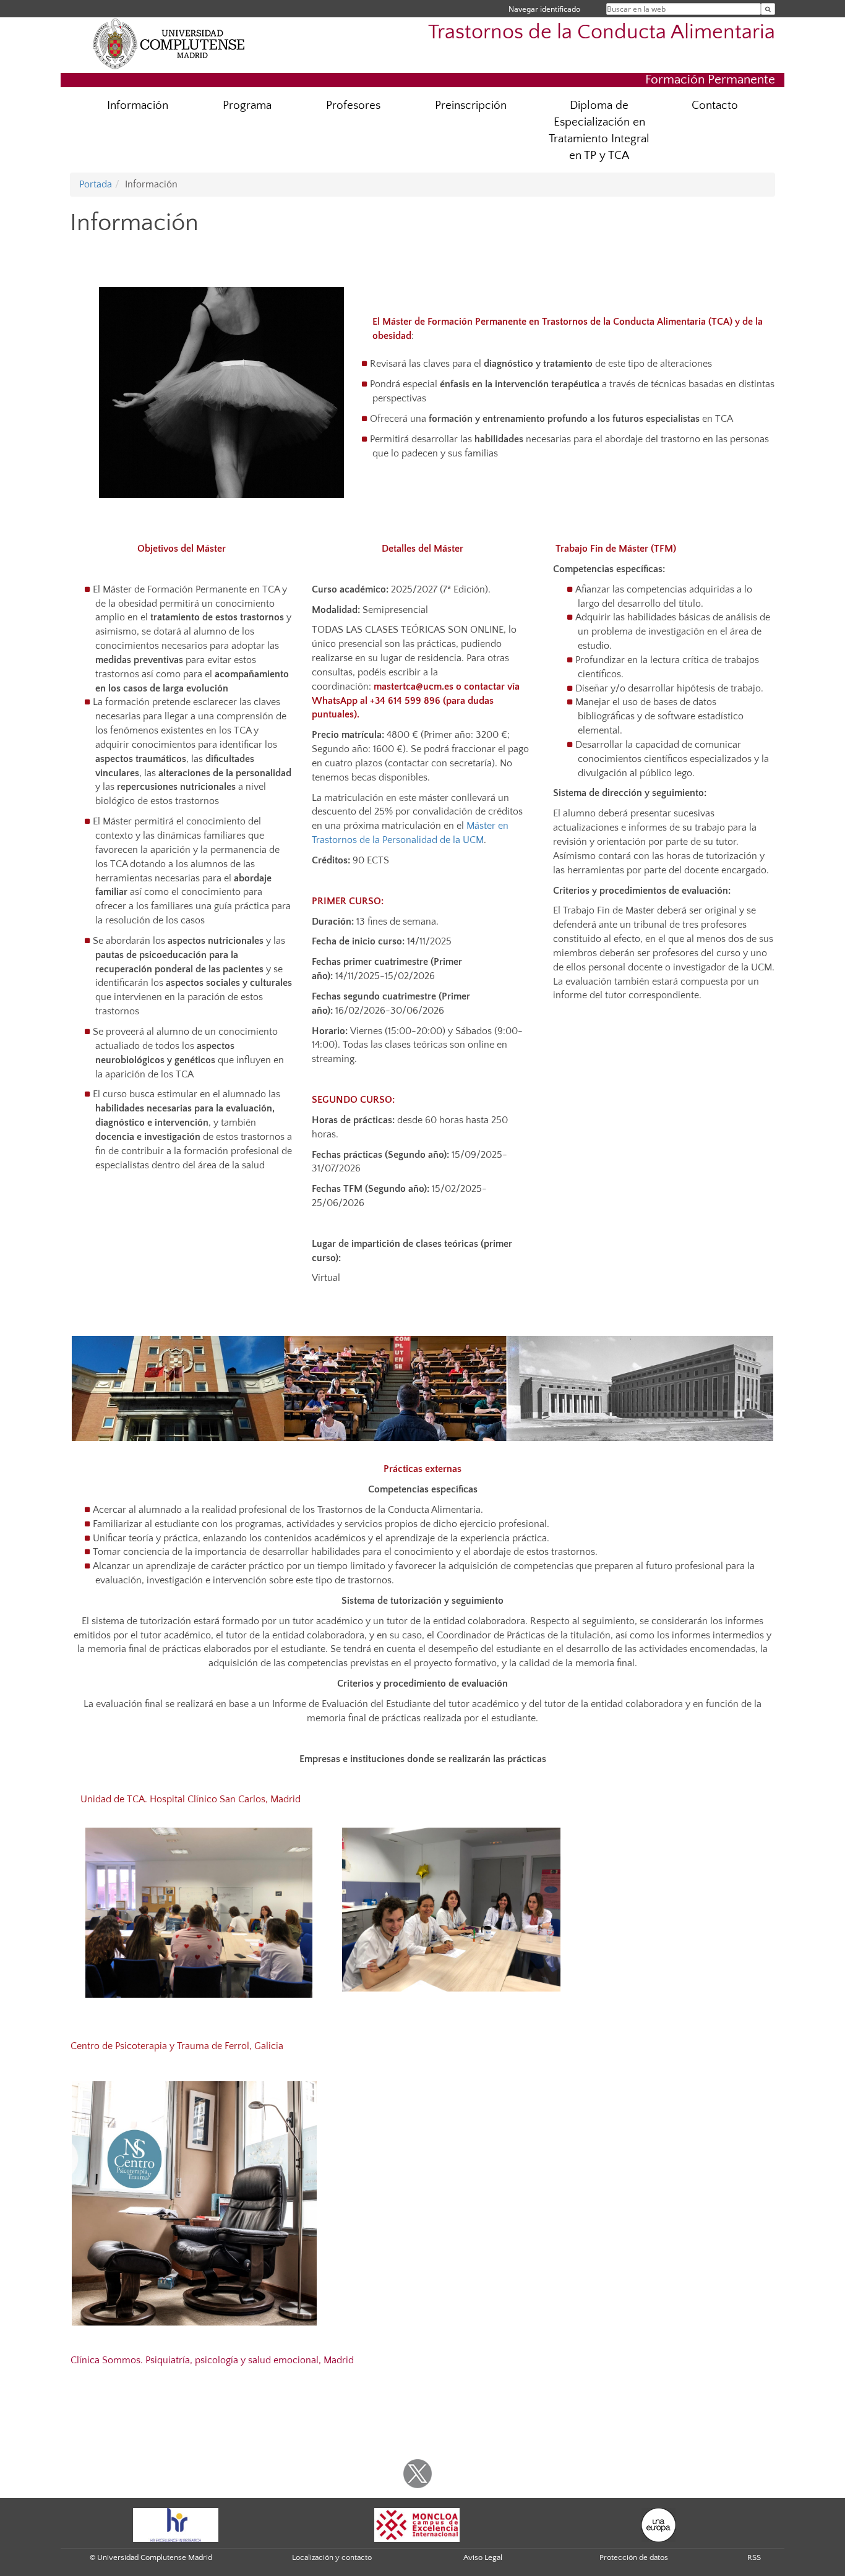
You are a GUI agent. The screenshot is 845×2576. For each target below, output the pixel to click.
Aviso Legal (483, 2557)
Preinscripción (471, 105)
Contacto (715, 105)
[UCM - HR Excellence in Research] (176, 2524)
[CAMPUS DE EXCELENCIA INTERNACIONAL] (417, 2524)
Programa (247, 105)
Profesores (353, 105)
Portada (96, 184)
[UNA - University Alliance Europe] (658, 2524)
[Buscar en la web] (768, 9)
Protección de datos (634, 2557)
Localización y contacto (332, 2557)
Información (138, 105)
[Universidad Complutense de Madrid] (169, 43)
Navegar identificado (544, 9)
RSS (754, 2557)
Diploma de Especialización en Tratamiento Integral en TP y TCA (599, 131)
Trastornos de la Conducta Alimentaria (602, 32)
